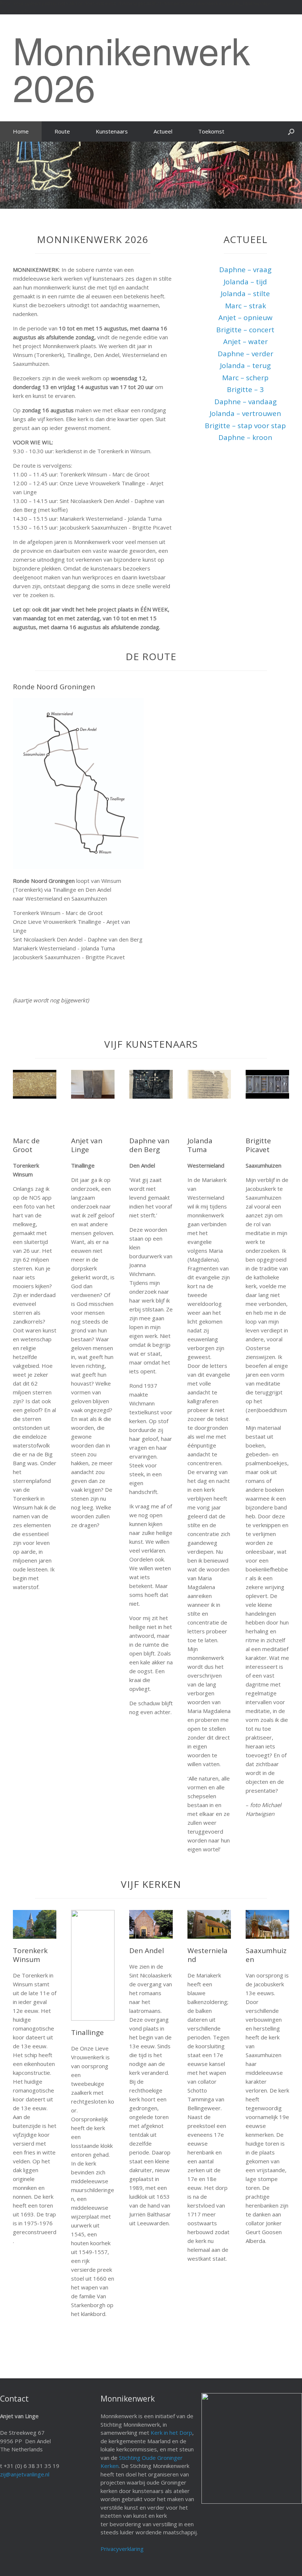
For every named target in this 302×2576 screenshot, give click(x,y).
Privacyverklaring (122, 2549)
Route (62, 131)
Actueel (163, 131)
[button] (291, 131)
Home (21, 131)
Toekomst (211, 131)
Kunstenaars (112, 131)
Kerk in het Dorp (171, 2433)
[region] (151, 175)
